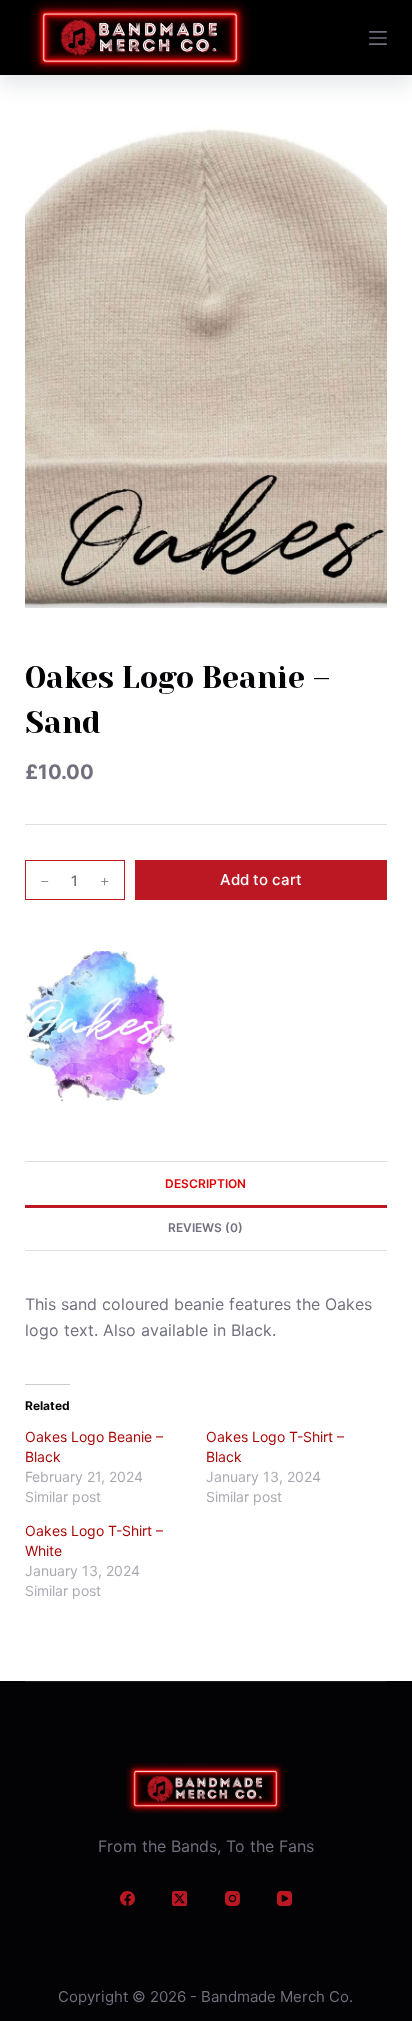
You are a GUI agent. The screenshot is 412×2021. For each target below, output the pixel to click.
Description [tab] (205, 1183)
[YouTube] (285, 1899)
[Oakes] (100, 1026)
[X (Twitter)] (180, 1899)
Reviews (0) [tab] (205, 1227)
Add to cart (261, 879)
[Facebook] (127, 1899)
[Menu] (378, 38)
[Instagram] (232, 1899)
